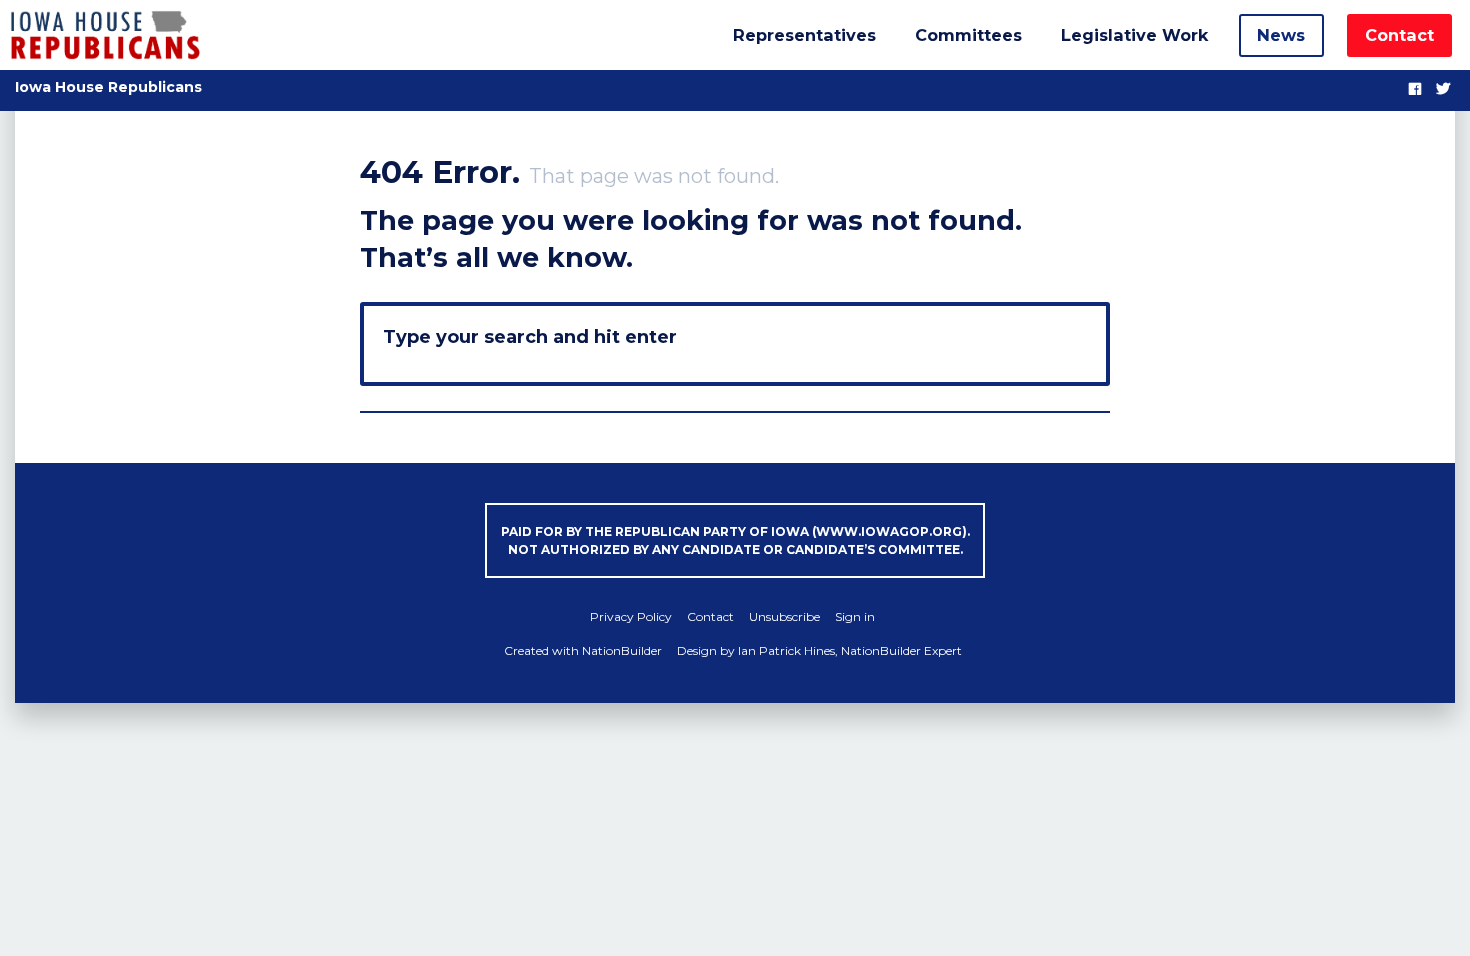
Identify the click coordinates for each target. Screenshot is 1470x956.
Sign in (855, 616)
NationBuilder (622, 650)
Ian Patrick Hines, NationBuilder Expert (850, 650)
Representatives (804, 35)
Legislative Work (1134, 35)
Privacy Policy (631, 616)
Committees (968, 35)
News (1281, 35)
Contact (1399, 35)
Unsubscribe (784, 616)
